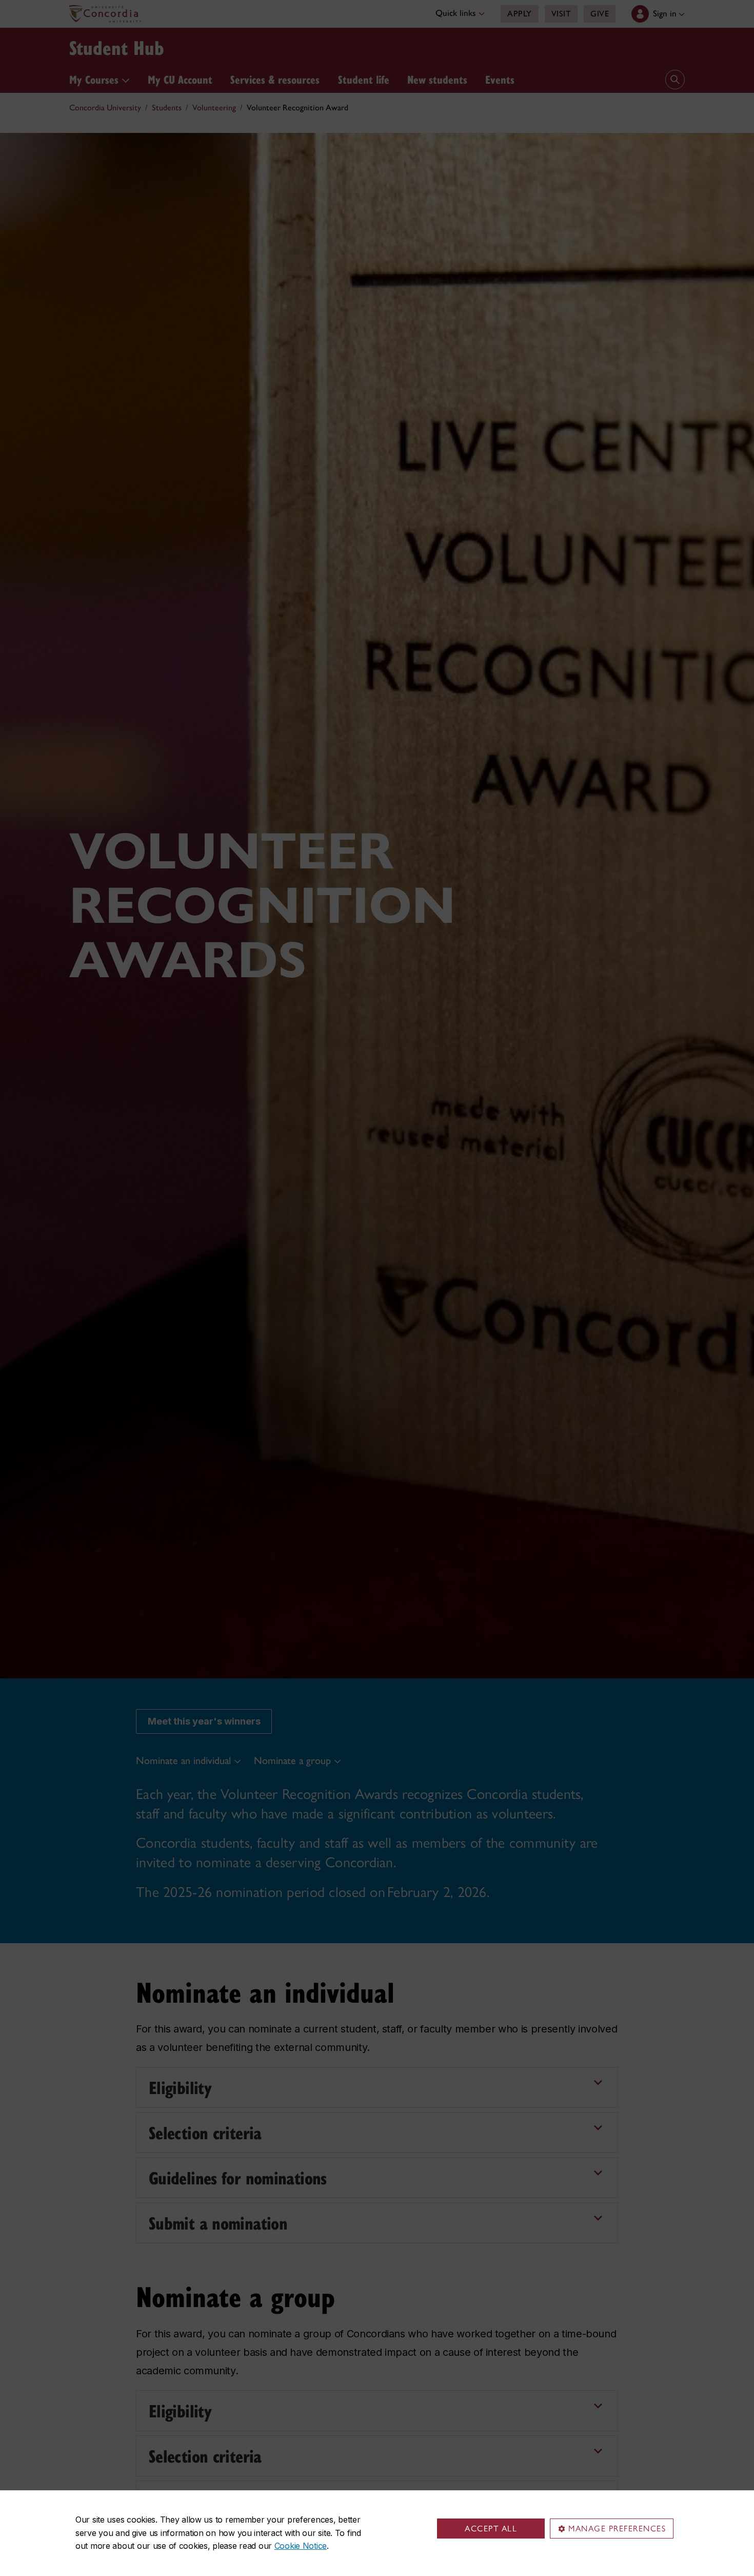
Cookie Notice (301, 2546)
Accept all (491, 2529)
